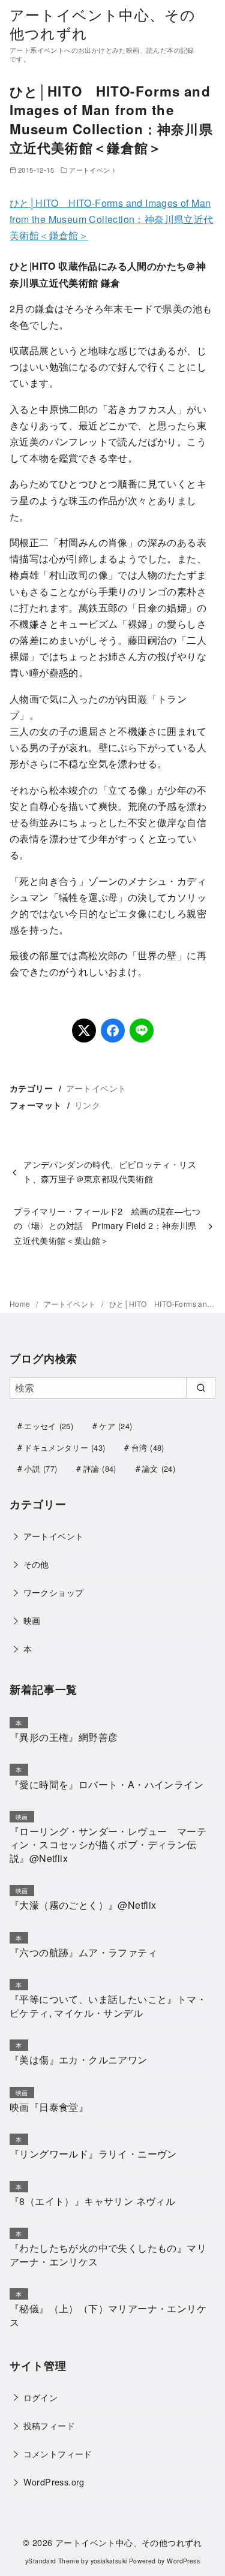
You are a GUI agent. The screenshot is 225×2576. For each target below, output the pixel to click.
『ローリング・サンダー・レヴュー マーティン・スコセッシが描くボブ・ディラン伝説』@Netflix (108, 1845)
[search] (201, 1388)
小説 (40, 1468)
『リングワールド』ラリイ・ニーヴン (93, 2154)
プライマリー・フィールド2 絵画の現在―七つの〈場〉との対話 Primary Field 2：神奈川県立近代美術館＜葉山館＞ (107, 1225)
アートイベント (93, 170)
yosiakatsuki (109, 2561)
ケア (115, 1426)
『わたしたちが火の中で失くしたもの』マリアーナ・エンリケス (108, 2254)
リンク (87, 1105)
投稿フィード (49, 2425)
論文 (159, 1468)
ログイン (41, 2397)
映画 (32, 1620)
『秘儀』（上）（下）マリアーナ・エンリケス (108, 2315)
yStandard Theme (52, 2561)
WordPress (183, 2561)
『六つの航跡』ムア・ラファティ (83, 1952)
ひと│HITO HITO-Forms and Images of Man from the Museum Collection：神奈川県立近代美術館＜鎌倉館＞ (112, 219)
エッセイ (49, 1426)
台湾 (148, 1447)
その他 (36, 1564)
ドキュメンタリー (64, 1447)
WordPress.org (54, 2482)
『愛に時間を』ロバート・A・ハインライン (106, 1784)
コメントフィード (58, 2453)
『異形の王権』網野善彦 (64, 1737)
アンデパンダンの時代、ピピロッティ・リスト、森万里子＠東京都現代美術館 (110, 1171)
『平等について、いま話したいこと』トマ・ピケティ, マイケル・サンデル (108, 2006)
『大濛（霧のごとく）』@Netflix (83, 1905)
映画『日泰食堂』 (49, 2107)
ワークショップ (54, 1592)
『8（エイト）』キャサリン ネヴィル (92, 2201)
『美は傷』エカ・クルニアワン (79, 2060)
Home (21, 1304)
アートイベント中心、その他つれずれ (103, 23)
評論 (100, 1468)
